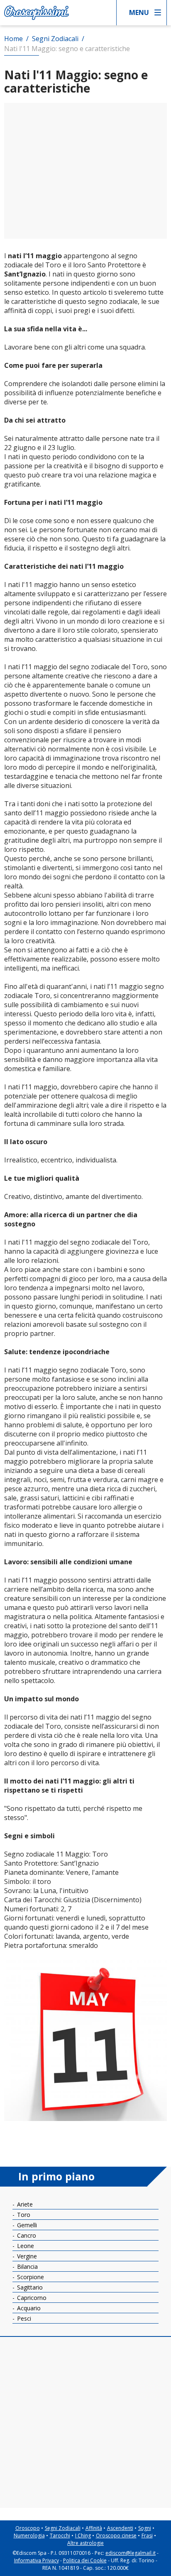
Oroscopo (28, 2528)
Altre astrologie (85, 2543)
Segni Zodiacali (63, 2528)
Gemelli (26, 2225)
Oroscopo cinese (116, 2536)
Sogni (145, 2528)
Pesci (23, 2318)
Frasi (147, 2536)
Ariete (24, 2204)
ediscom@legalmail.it (131, 2553)
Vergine (26, 2256)
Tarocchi (60, 2536)
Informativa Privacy (37, 2560)
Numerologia (29, 2536)
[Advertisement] (85, 171)
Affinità (94, 2528)
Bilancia (27, 2267)
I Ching (83, 2536)
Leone (25, 2246)
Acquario (28, 2308)
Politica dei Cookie (85, 2560)
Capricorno (31, 2298)
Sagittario (29, 2287)
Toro (23, 2215)
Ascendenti (120, 2528)
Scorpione (30, 2277)
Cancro (26, 2235)
